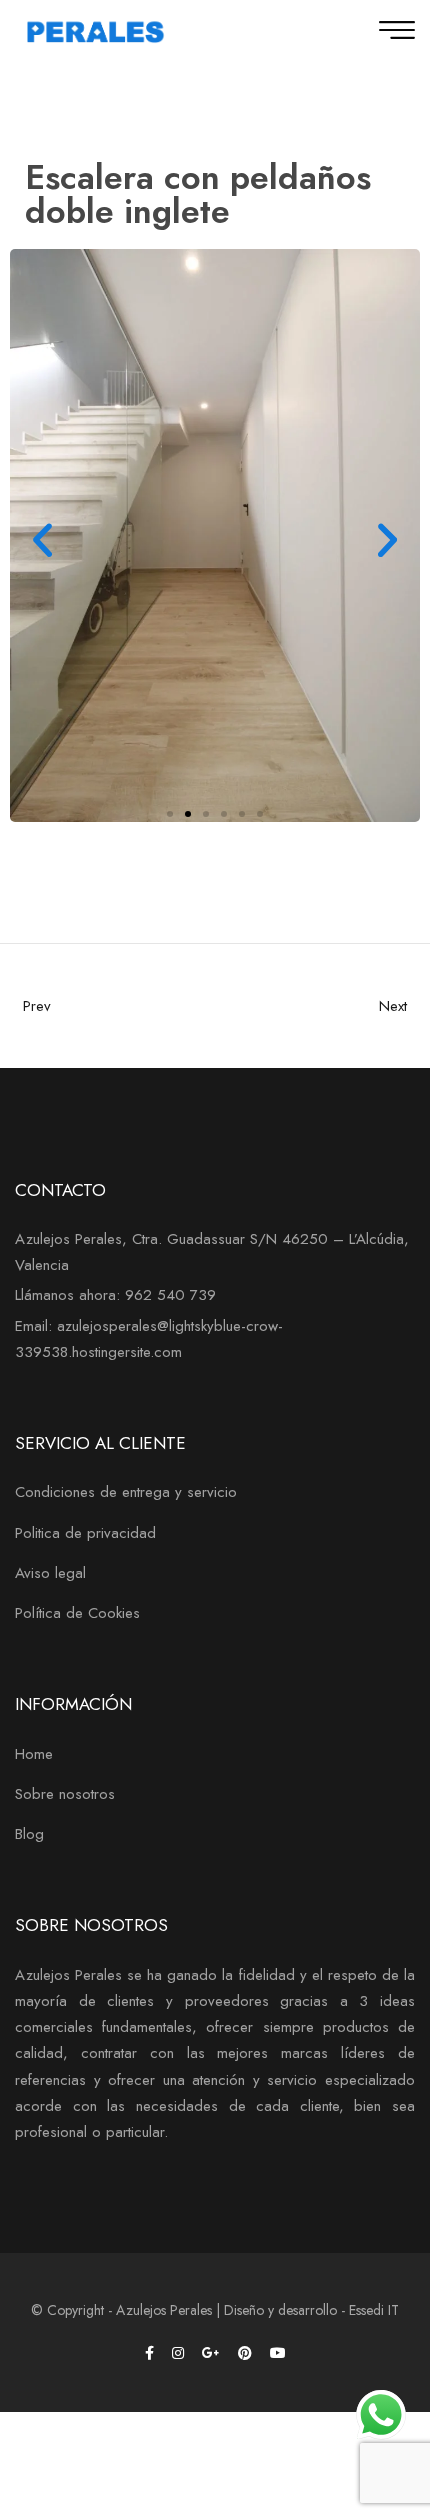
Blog (29, 1834)
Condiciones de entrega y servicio (126, 1492)
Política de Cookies (77, 1613)
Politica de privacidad (85, 1533)
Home (34, 1754)
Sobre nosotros (65, 1794)
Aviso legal (50, 1573)
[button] (42, 539)
